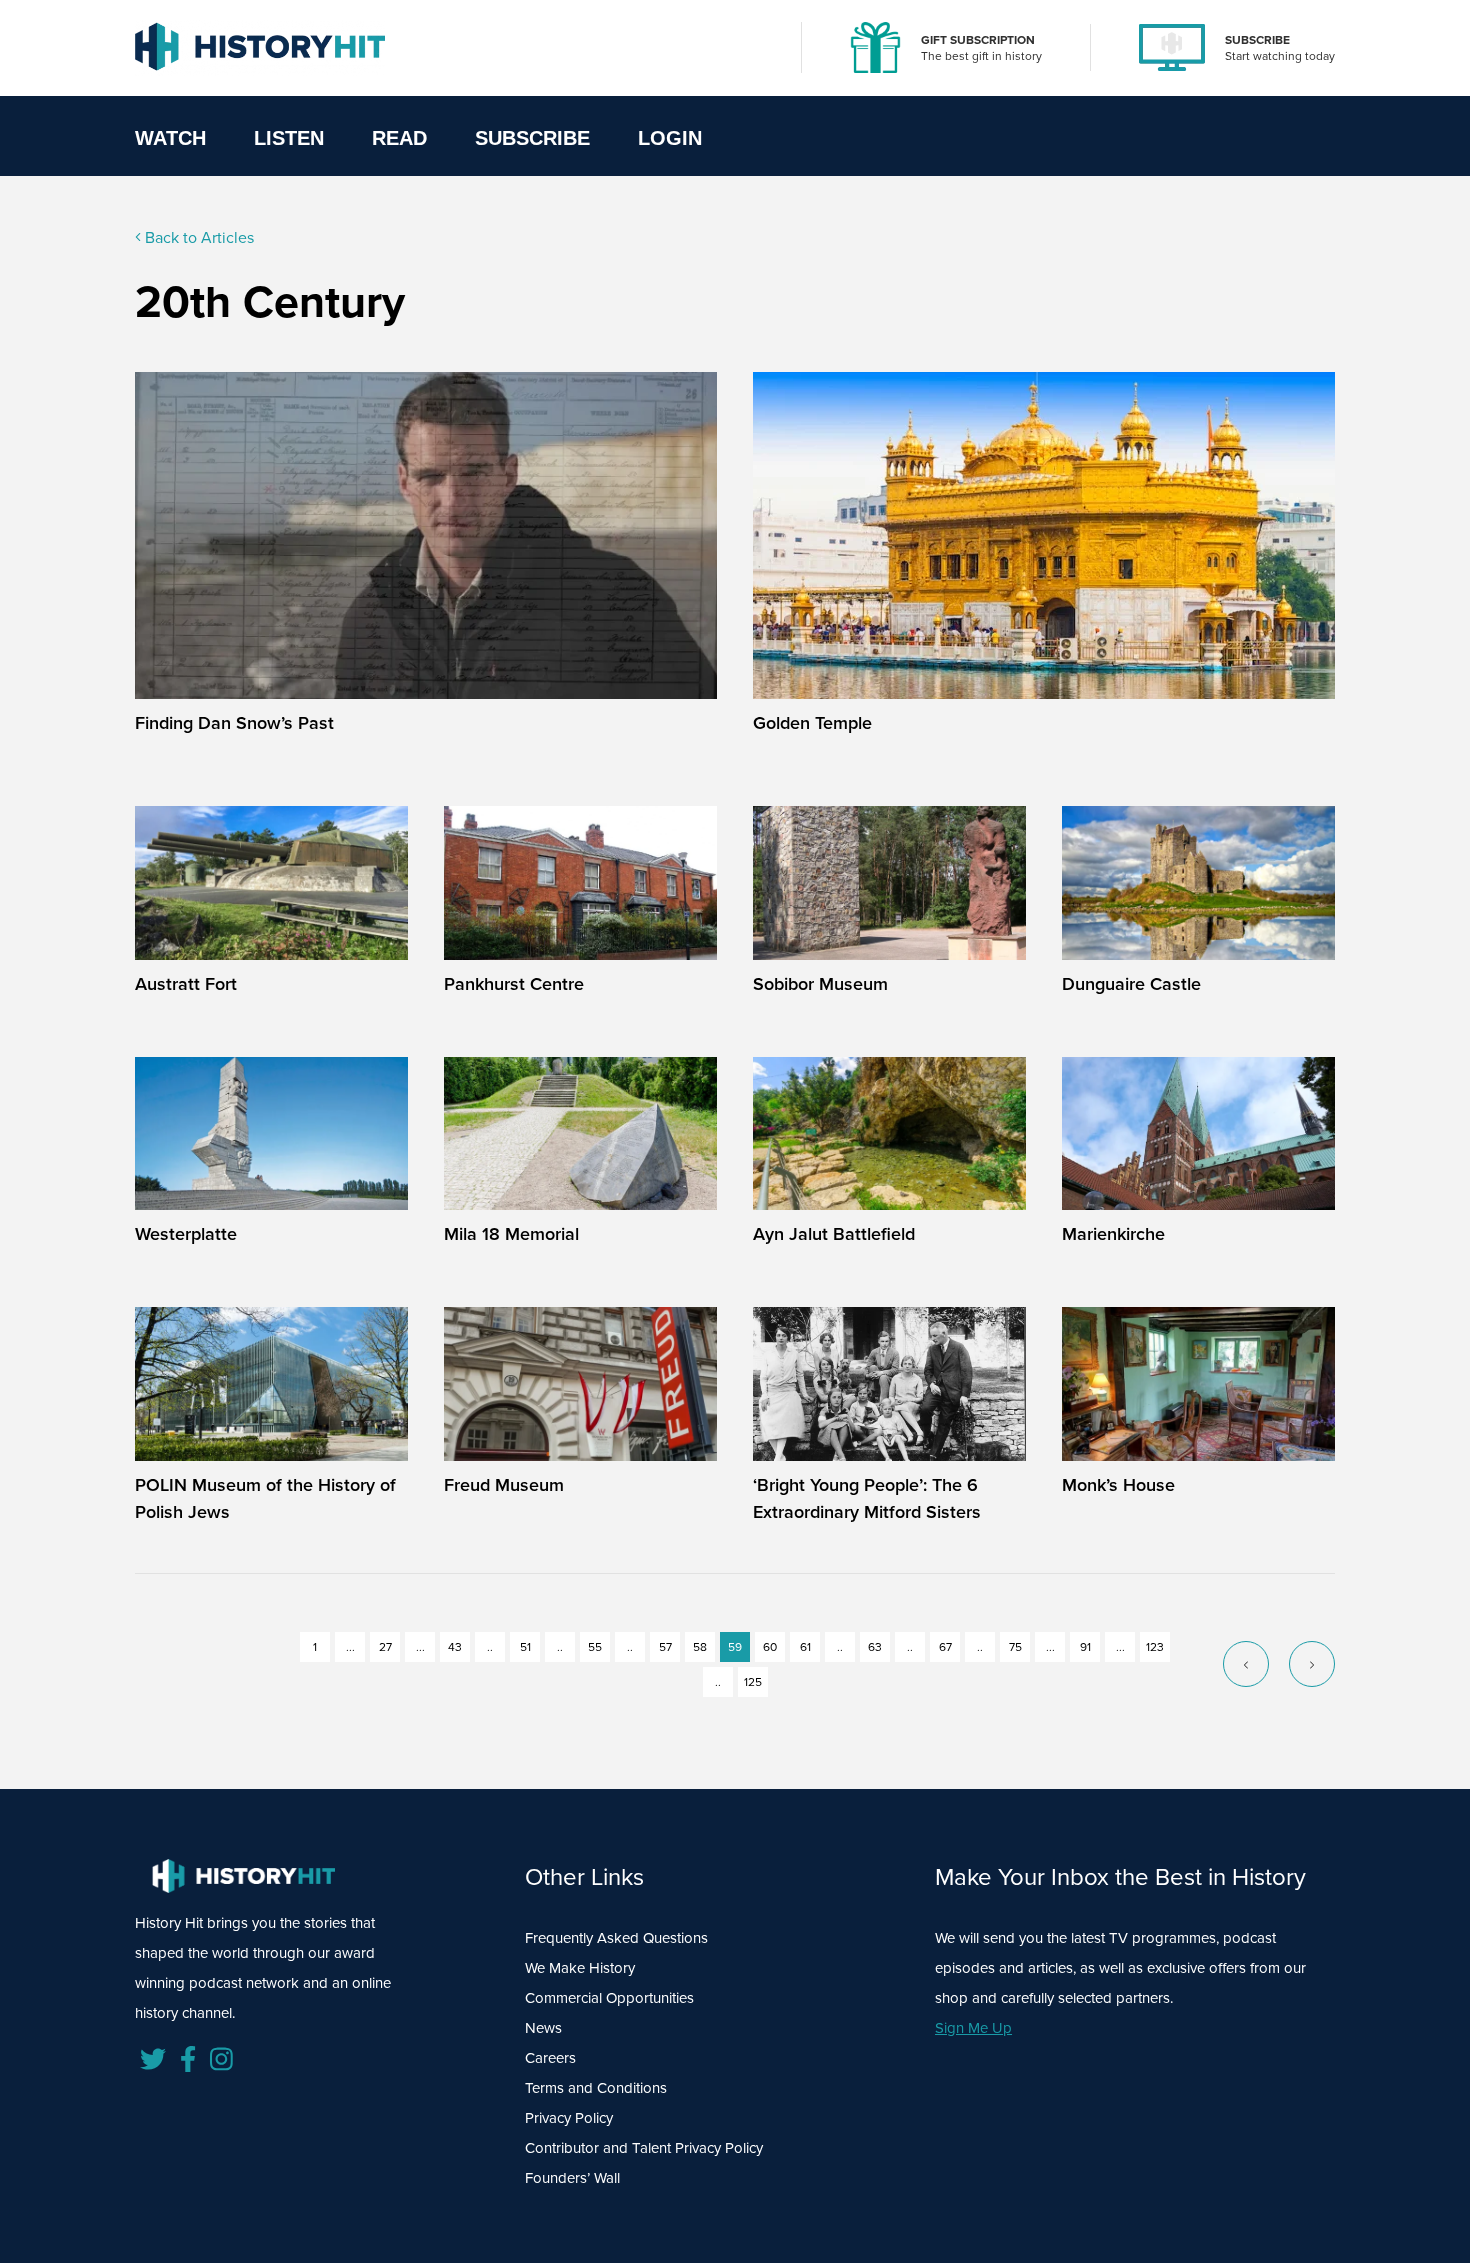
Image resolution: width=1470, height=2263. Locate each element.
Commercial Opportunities (609, 1997)
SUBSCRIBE (1257, 39)
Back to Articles (197, 237)
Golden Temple (812, 722)
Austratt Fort (186, 983)
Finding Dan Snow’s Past (234, 722)
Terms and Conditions (596, 2087)
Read (399, 138)
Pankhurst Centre (514, 983)
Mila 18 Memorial (511, 1233)
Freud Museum (504, 1484)
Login (670, 138)
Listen (289, 138)
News (543, 2027)
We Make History (580, 1967)
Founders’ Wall (572, 2177)
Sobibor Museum (820, 983)
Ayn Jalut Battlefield (834, 1233)
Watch (170, 138)
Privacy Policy (569, 2117)
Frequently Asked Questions (616, 1937)
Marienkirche (1113, 1233)
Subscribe (532, 138)
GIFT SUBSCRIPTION (978, 39)
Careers (550, 2057)
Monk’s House (1118, 1484)
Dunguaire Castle (1131, 983)
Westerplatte (186, 1233)
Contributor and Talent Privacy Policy (644, 2147)
